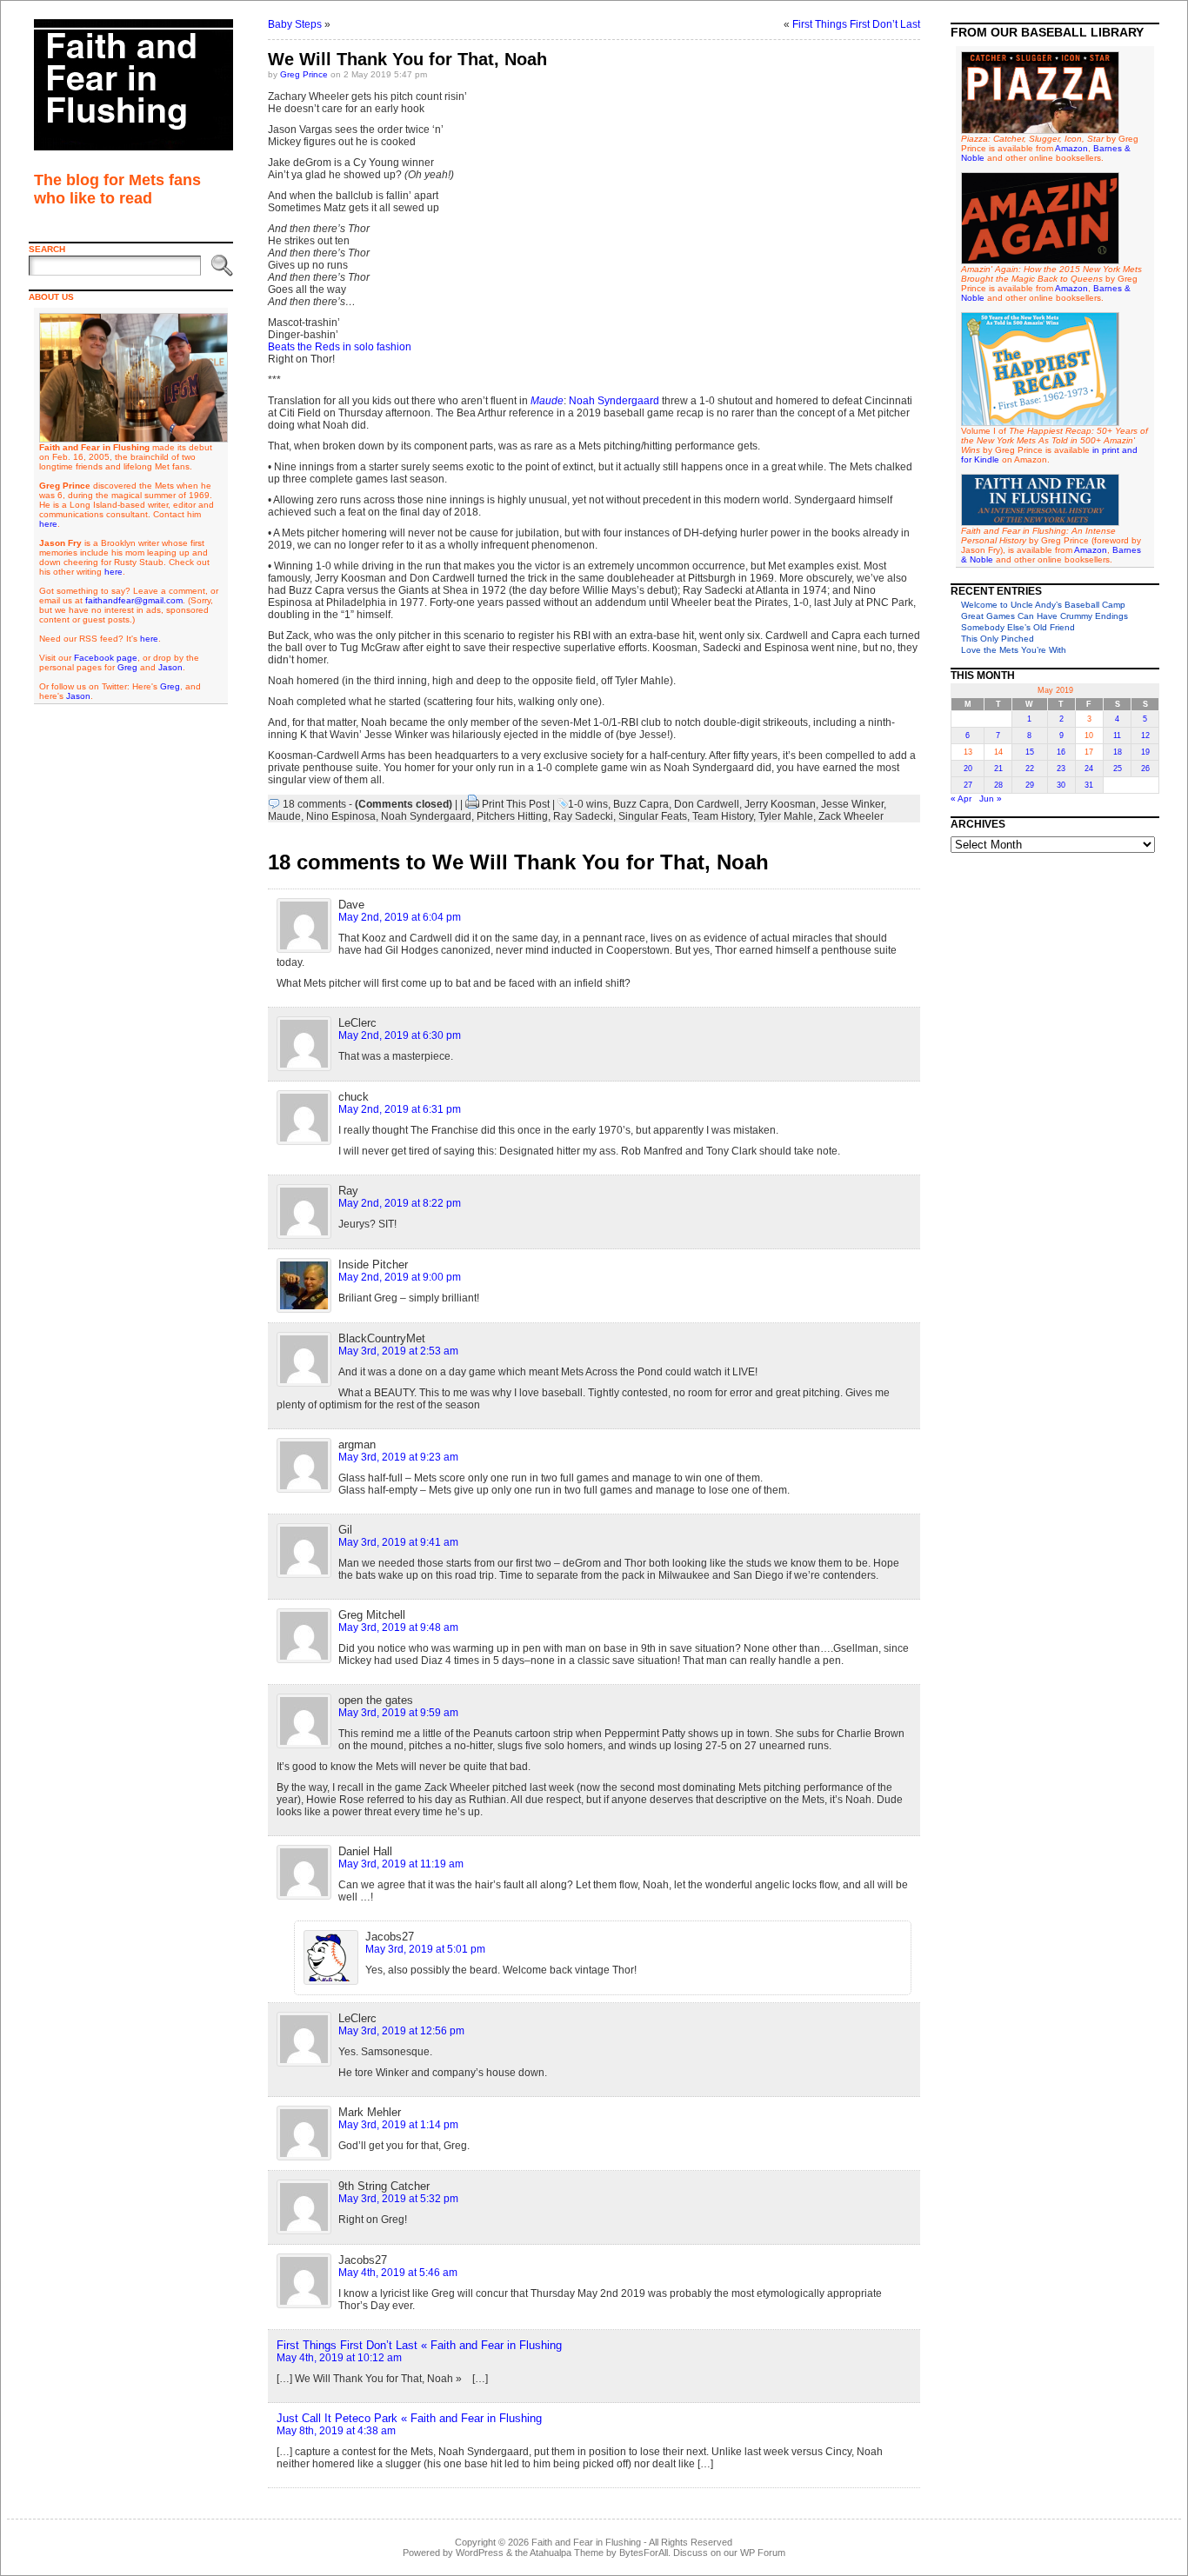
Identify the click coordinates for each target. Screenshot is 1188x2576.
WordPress (480, 2553)
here (48, 524)
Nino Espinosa (341, 816)
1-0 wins (588, 804)
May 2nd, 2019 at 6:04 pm (400, 917)
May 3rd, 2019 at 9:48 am (398, 1627)
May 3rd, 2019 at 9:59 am (398, 1713)
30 (1061, 785)
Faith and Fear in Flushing (586, 2542)
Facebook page (106, 658)
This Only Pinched (998, 639)
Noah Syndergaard (614, 401)
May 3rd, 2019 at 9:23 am (398, 1457)
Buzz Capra (641, 804)
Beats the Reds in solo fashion (340, 347)
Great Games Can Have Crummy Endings (1045, 616)
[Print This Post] (472, 804)
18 (1118, 752)
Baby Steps (295, 24)
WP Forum (763, 2553)
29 (1030, 785)
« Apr (961, 799)
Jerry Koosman (780, 804)
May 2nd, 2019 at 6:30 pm (400, 1035)
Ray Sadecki (583, 816)
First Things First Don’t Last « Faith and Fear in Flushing (419, 2345)
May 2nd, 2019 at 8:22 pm (400, 1203)
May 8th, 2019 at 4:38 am (336, 2431)
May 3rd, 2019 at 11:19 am (401, 1864)
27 (968, 785)
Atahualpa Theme (567, 2553)
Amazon (1071, 148)
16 (1061, 752)
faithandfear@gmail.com (134, 600)
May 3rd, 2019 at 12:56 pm (401, 2031)
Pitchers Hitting (512, 816)
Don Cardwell (707, 804)
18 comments (314, 804)
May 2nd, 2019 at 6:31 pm (400, 1109)
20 (968, 769)
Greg (127, 667)
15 (1030, 752)
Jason (170, 667)
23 (1061, 769)
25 (1118, 769)
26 (1145, 769)
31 (1089, 785)
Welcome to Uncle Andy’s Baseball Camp (1043, 605)
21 (998, 769)
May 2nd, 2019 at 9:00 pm (400, 1277)
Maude (547, 401)
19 (1145, 752)
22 (1030, 769)
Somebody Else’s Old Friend (1018, 627)
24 (1089, 769)
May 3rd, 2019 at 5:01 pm (425, 1949)
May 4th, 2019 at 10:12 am (339, 2358)
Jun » (991, 799)
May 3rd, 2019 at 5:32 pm (398, 2199)
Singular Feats (653, 816)
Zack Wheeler (851, 816)
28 (998, 785)
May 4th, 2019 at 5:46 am (398, 2273)
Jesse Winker (852, 804)
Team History (723, 816)
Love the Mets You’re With (1014, 650)
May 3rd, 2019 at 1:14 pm (398, 2125)
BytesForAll (644, 2553)
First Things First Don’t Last (856, 24)
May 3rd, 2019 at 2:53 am (398, 1351)
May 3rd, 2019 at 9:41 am (398, 1542)
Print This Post (516, 804)
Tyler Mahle (786, 816)
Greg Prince (304, 74)
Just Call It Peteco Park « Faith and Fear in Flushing (409, 2418)
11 (1117, 736)
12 (1145, 736)
